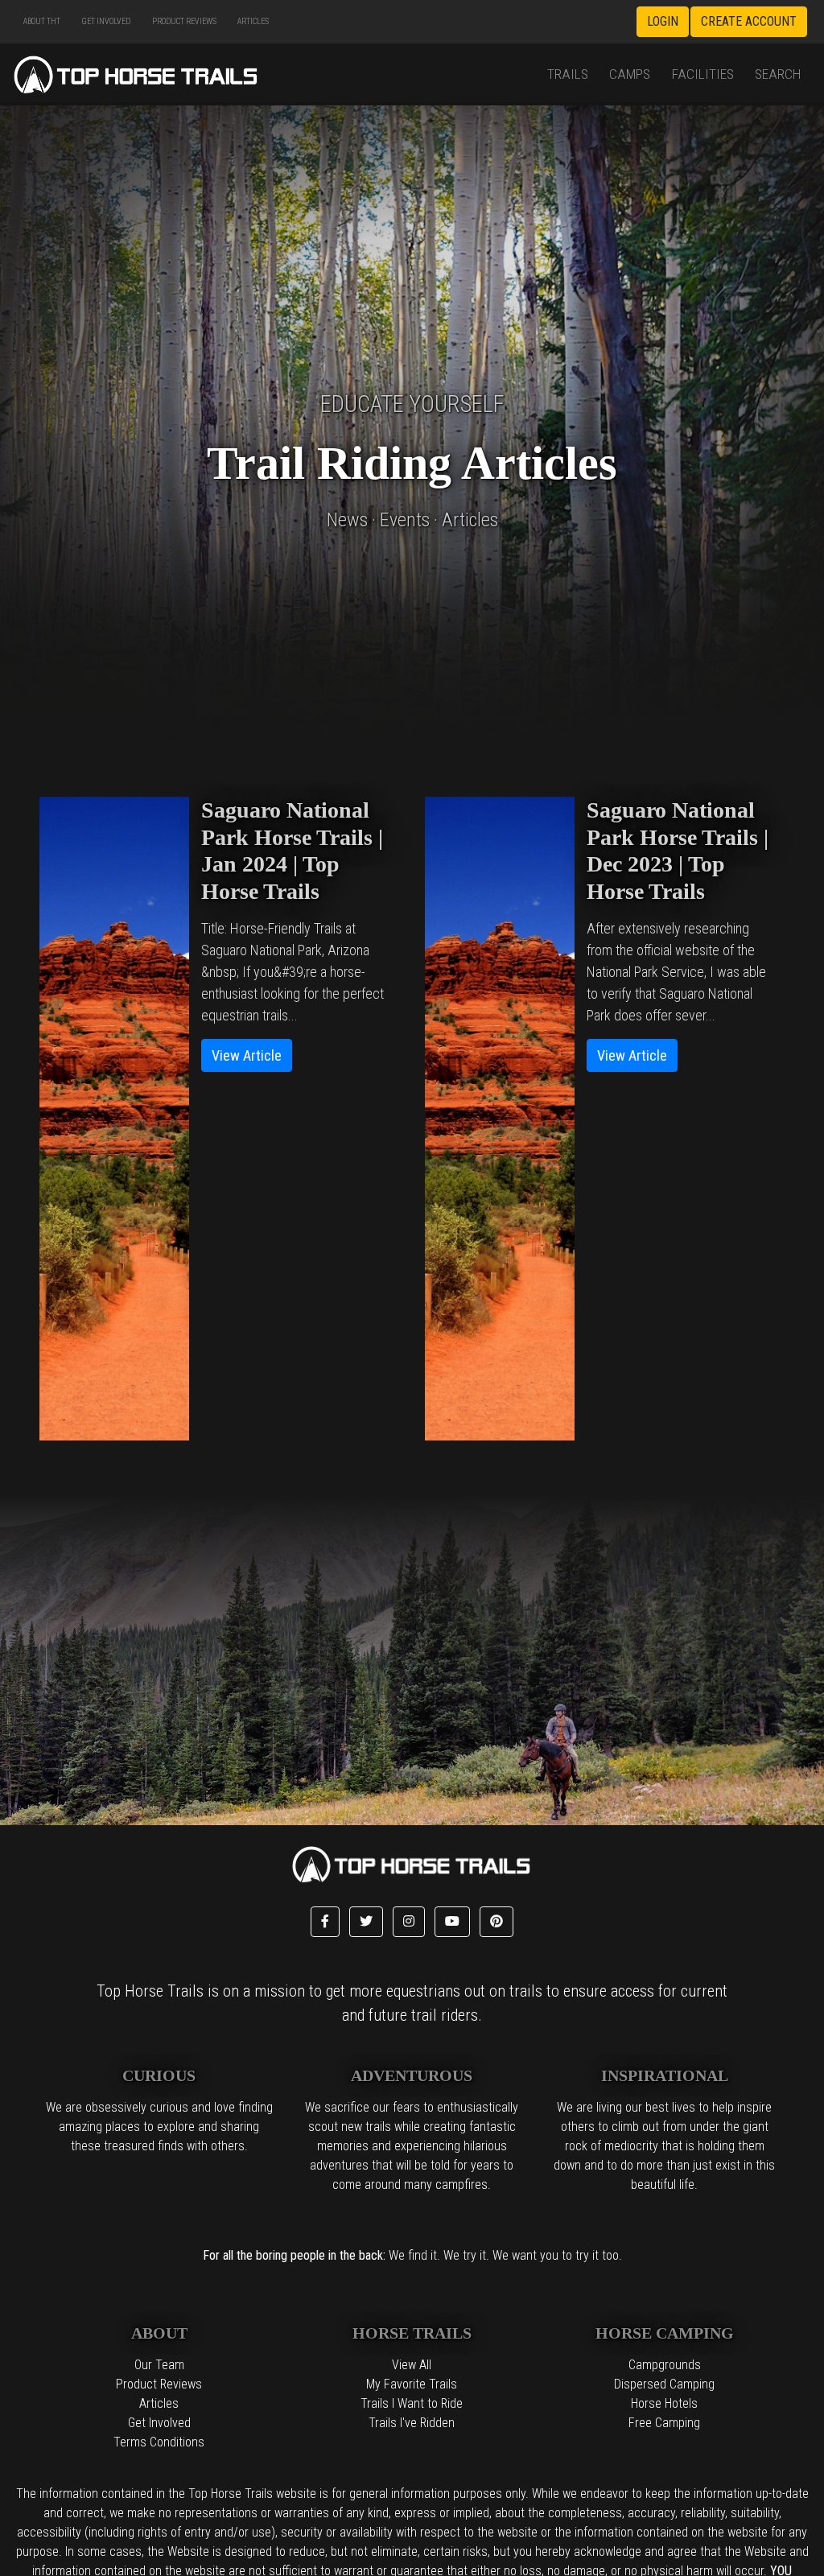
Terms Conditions (159, 2442)
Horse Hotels (664, 2403)
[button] (325, 1922)
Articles (253, 21)
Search (778, 74)
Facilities (703, 74)
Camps (630, 74)
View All (412, 2365)
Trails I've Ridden (412, 2423)
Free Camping (664, 2423)
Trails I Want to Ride (412, 2403)
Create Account (749, 21)
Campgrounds (665, 2365)
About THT (42, 21)
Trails (568, 74)
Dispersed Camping (664, 2384)
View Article (247, 1055)
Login (663, 21)
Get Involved (106, 21)
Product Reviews (184, 21)
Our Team (159, 2365)
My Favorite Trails (412, 2384)
